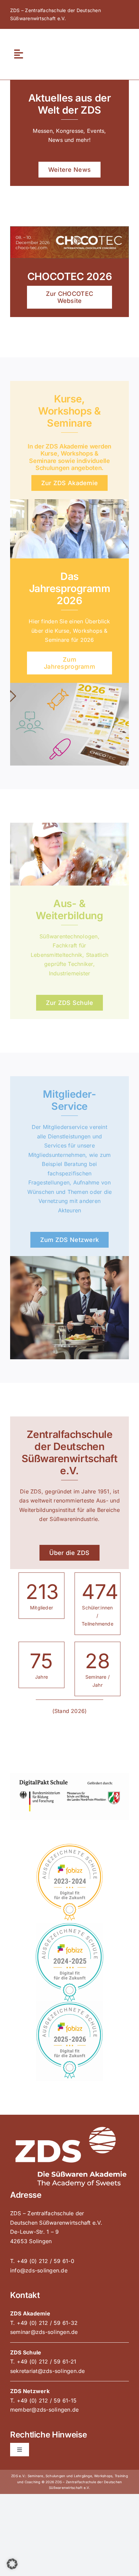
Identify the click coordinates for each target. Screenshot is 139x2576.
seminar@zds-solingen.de (44, 2332)
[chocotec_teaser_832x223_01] (69, 229)
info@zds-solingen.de (39, 2270)
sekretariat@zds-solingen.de (47, 2371)
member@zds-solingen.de (44, 2410)
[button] (12, 2564)
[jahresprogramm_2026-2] (69, 686)
